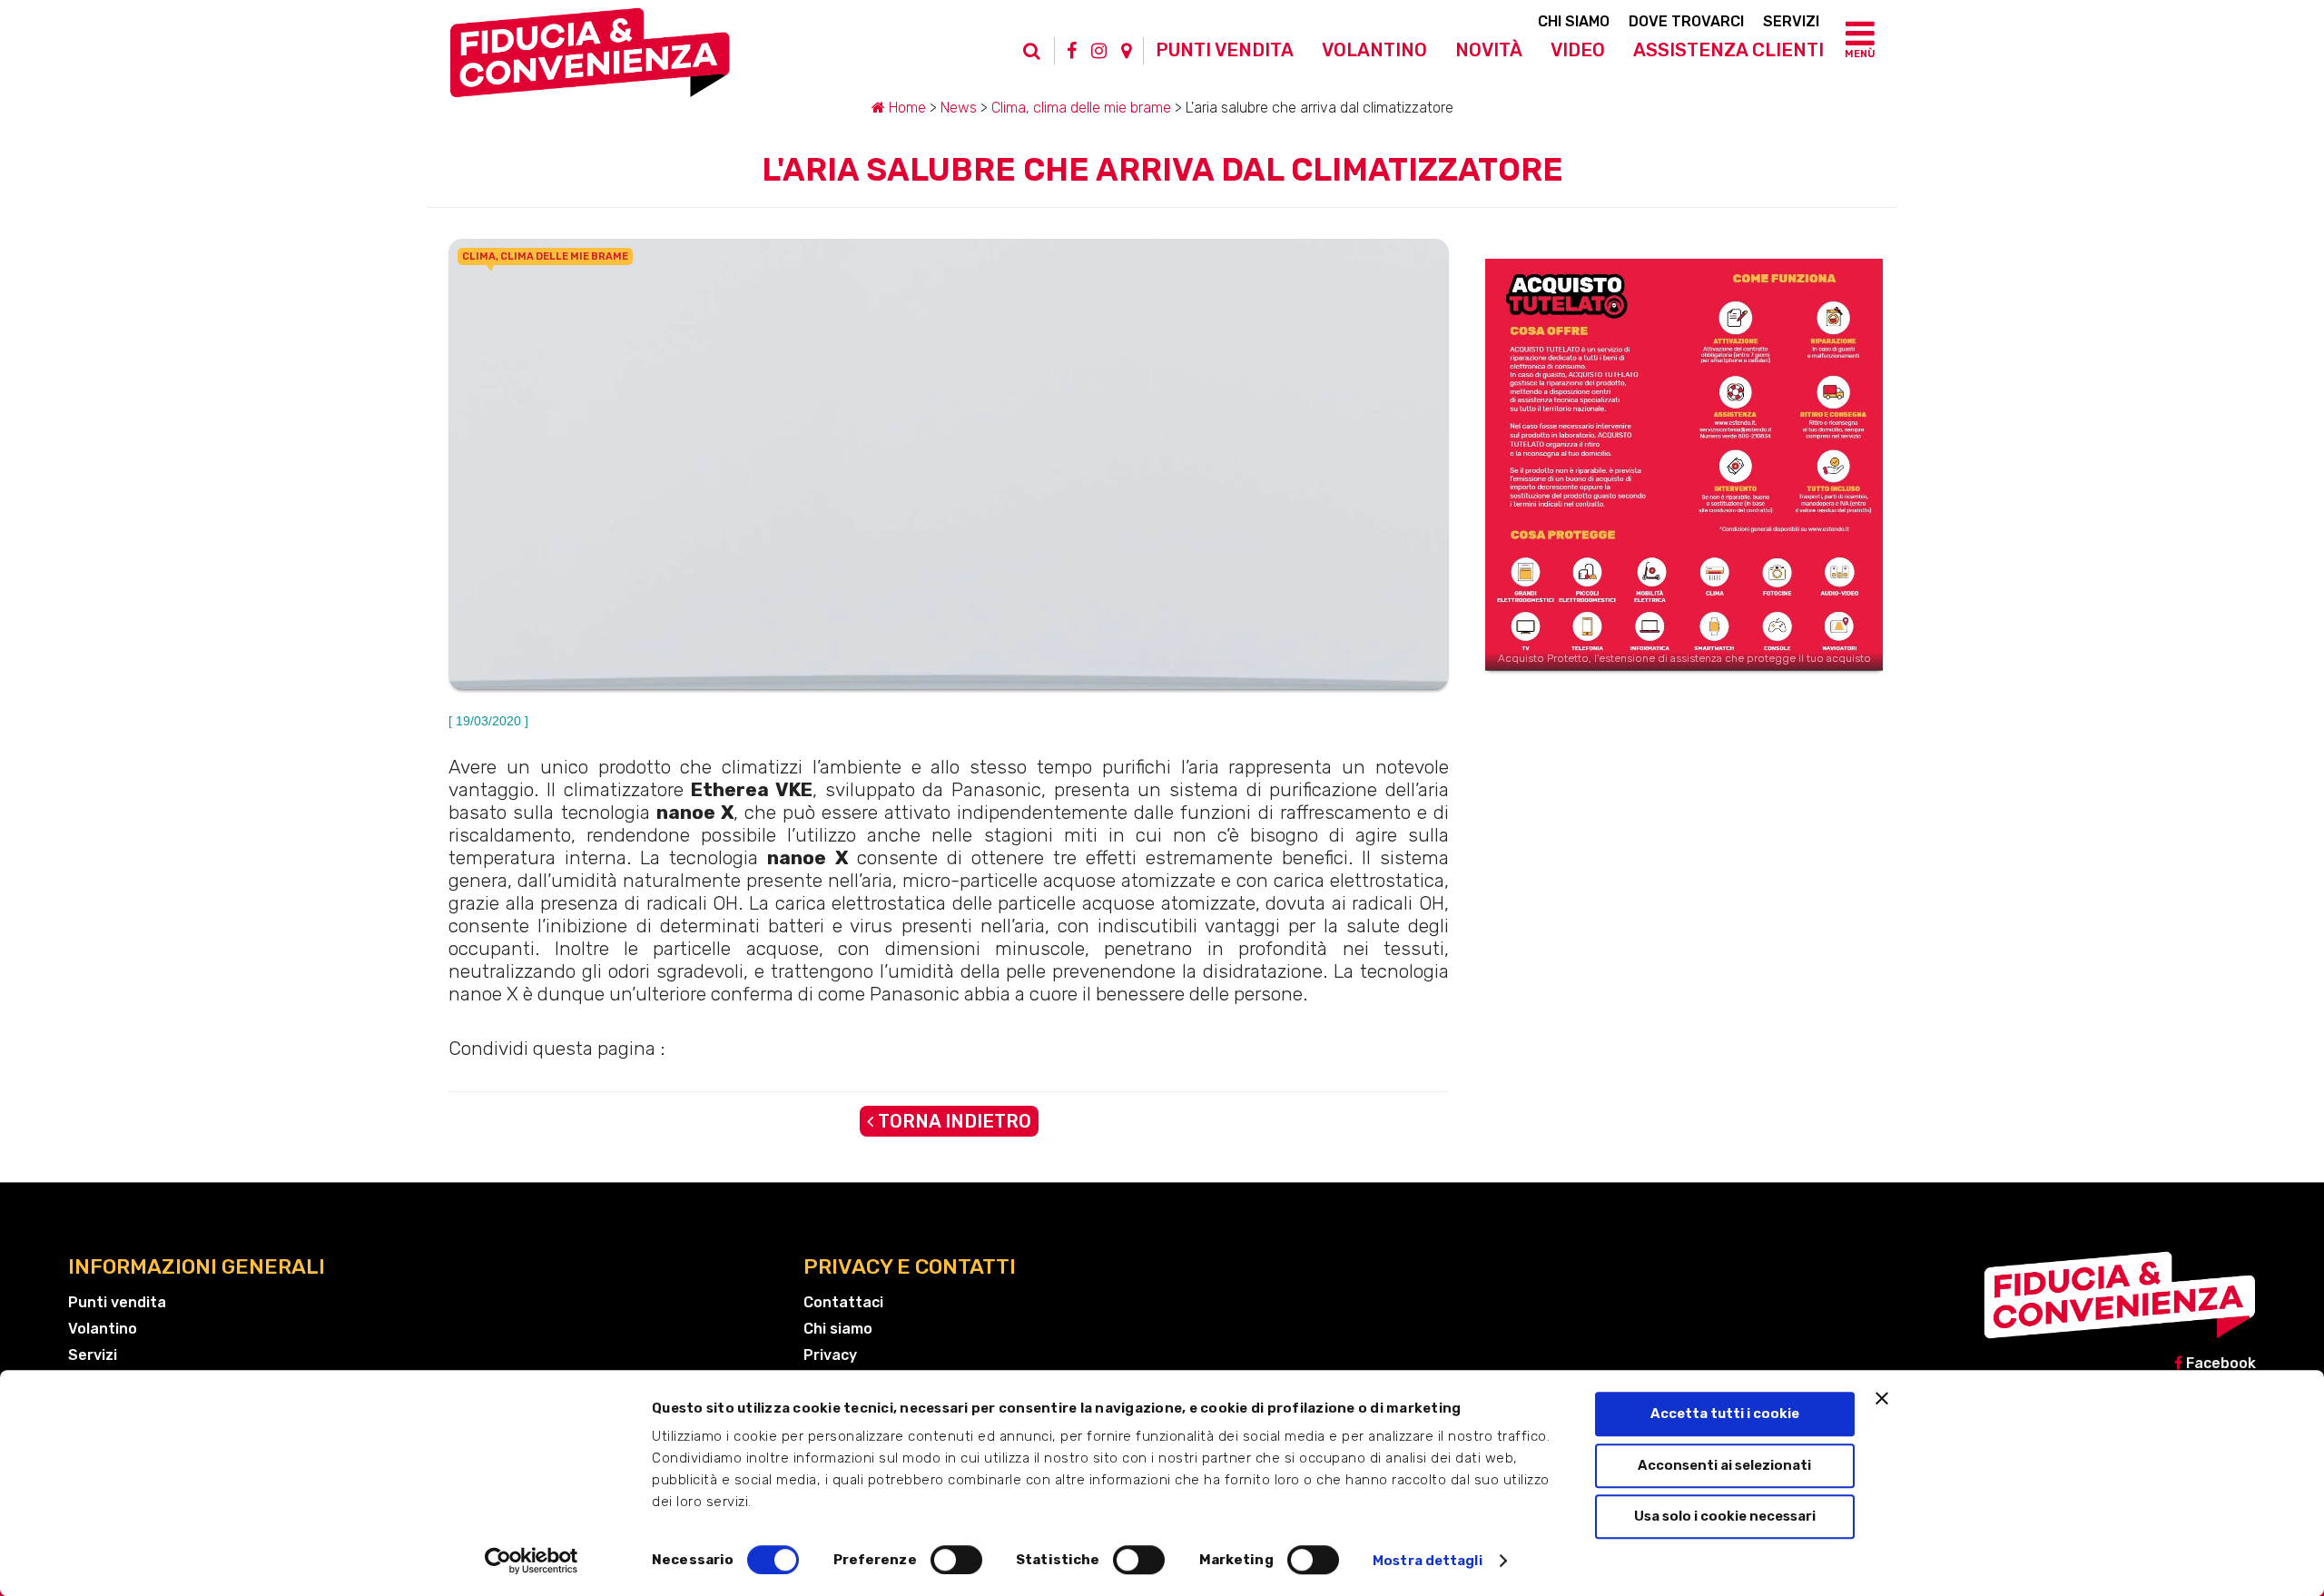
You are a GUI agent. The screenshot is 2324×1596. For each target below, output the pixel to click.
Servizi (1791, 21)
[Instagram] (1099, 51)
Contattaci (843, 1302)
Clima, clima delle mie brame (1081, 108)
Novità (1489, 50)
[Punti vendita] (1126, 51)
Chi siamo (1574, 21)
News (959, 108)
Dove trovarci (1686, 21)
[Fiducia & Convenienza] (590, 60)
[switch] (956, 1560)
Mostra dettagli (1428, 1561)
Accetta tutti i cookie (1725, 1414)
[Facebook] (1072, 51)
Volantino (1374, 50)
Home (906, 108)
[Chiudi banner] (1882, 1398)
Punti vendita (1225, 50)
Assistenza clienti (1728, 50)
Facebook (2219, 1363)
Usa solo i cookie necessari (1725, 1516)
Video (1578, 50)
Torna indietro (952, 1121)
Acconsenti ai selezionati (1724, 1465)
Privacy (830, 1355)
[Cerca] (1041, 60)
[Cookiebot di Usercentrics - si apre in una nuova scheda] (532, 1561)
